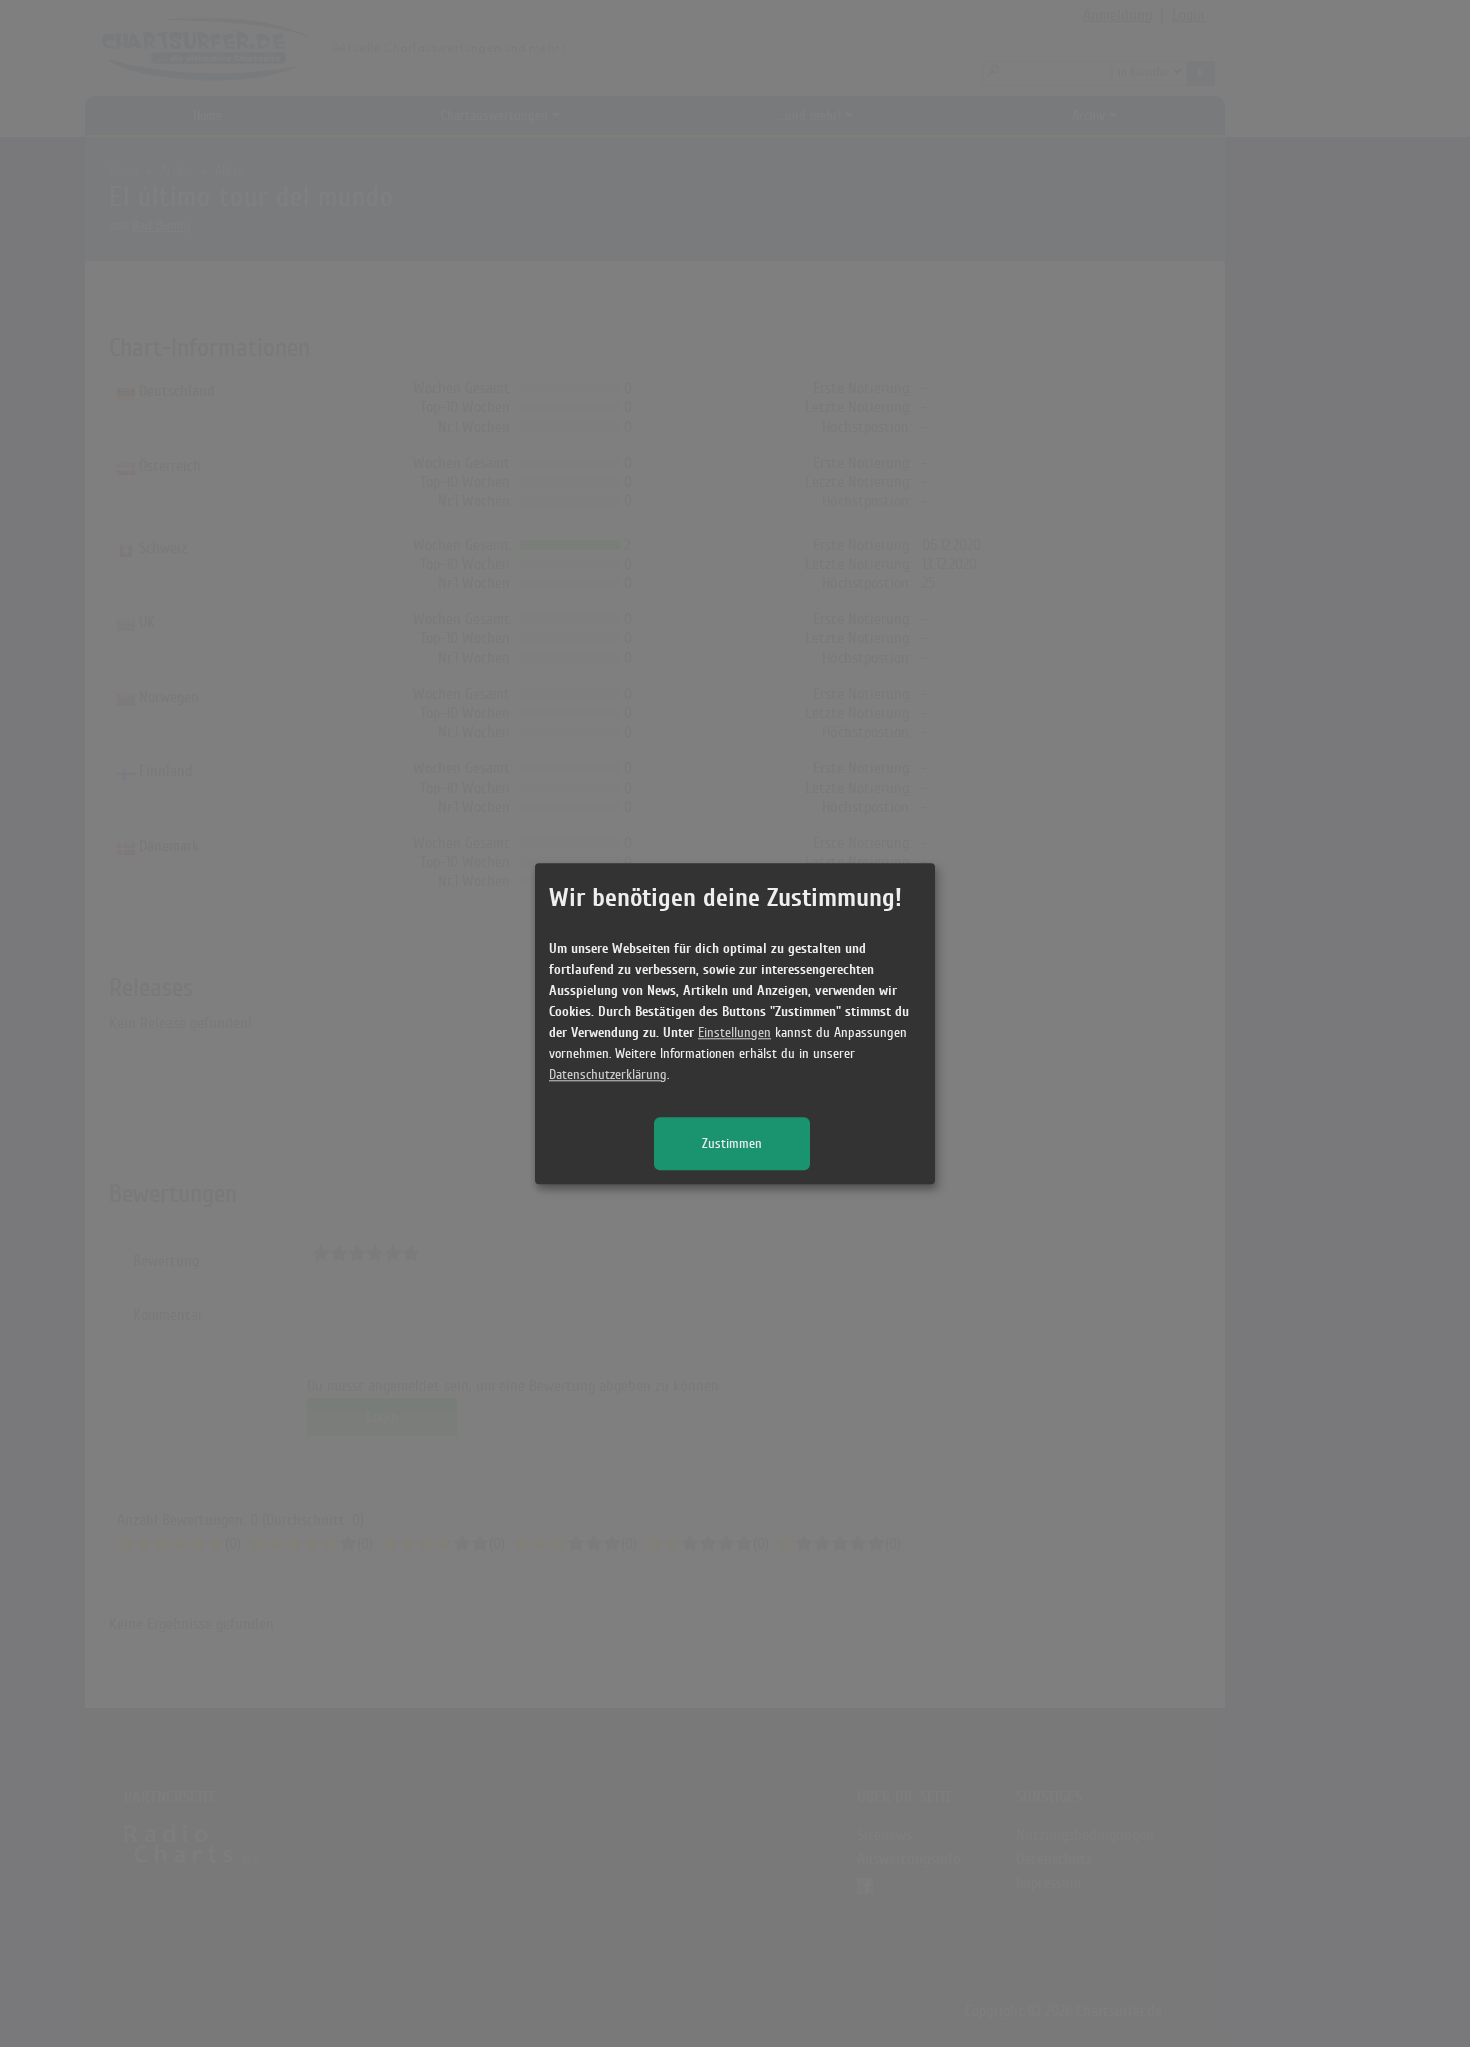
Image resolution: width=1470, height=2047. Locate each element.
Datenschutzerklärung (608, 1074)
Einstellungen (734, 1032)
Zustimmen (732, 1143)
